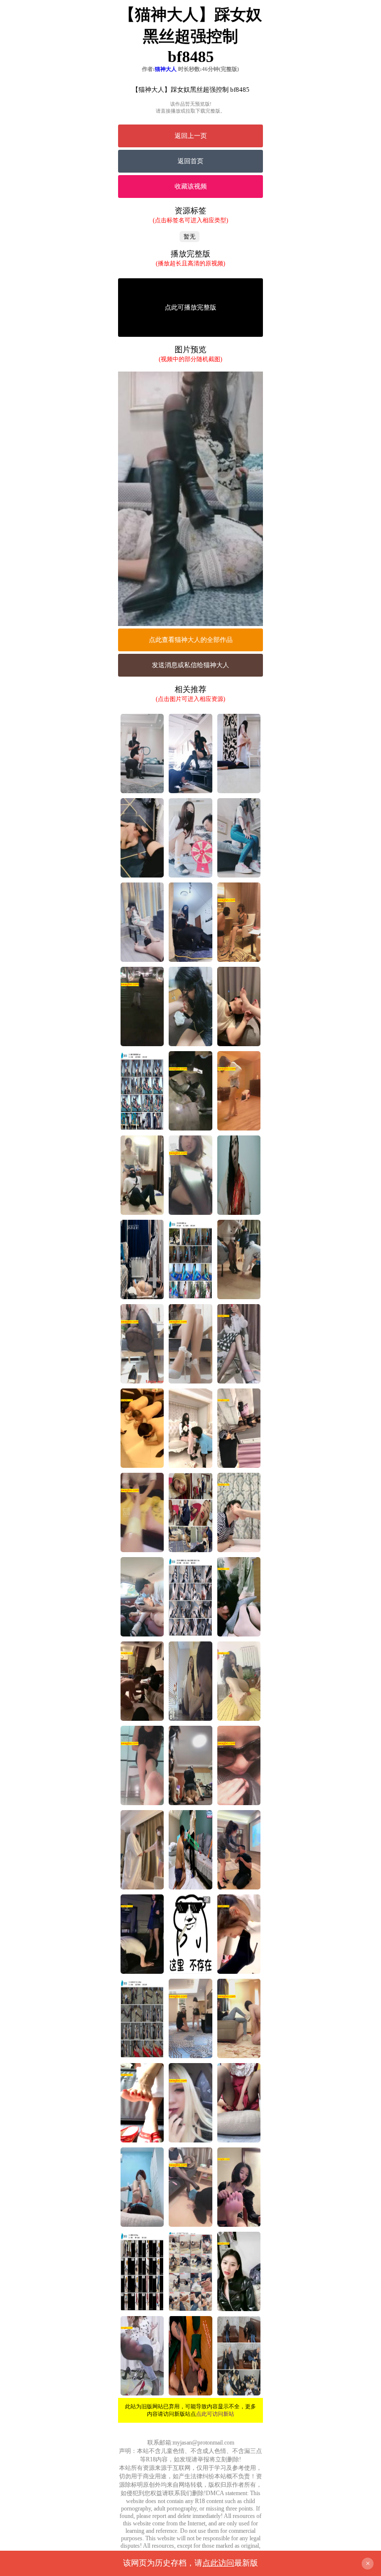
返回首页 (190, 161)
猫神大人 (166, 69)
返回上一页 (191, 136)
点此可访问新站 (215, 2414)
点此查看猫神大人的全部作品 (191, 640)
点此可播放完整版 (190, 307)
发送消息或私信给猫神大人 (190, 665)
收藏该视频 (191, 186)
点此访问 (218, 2563)
